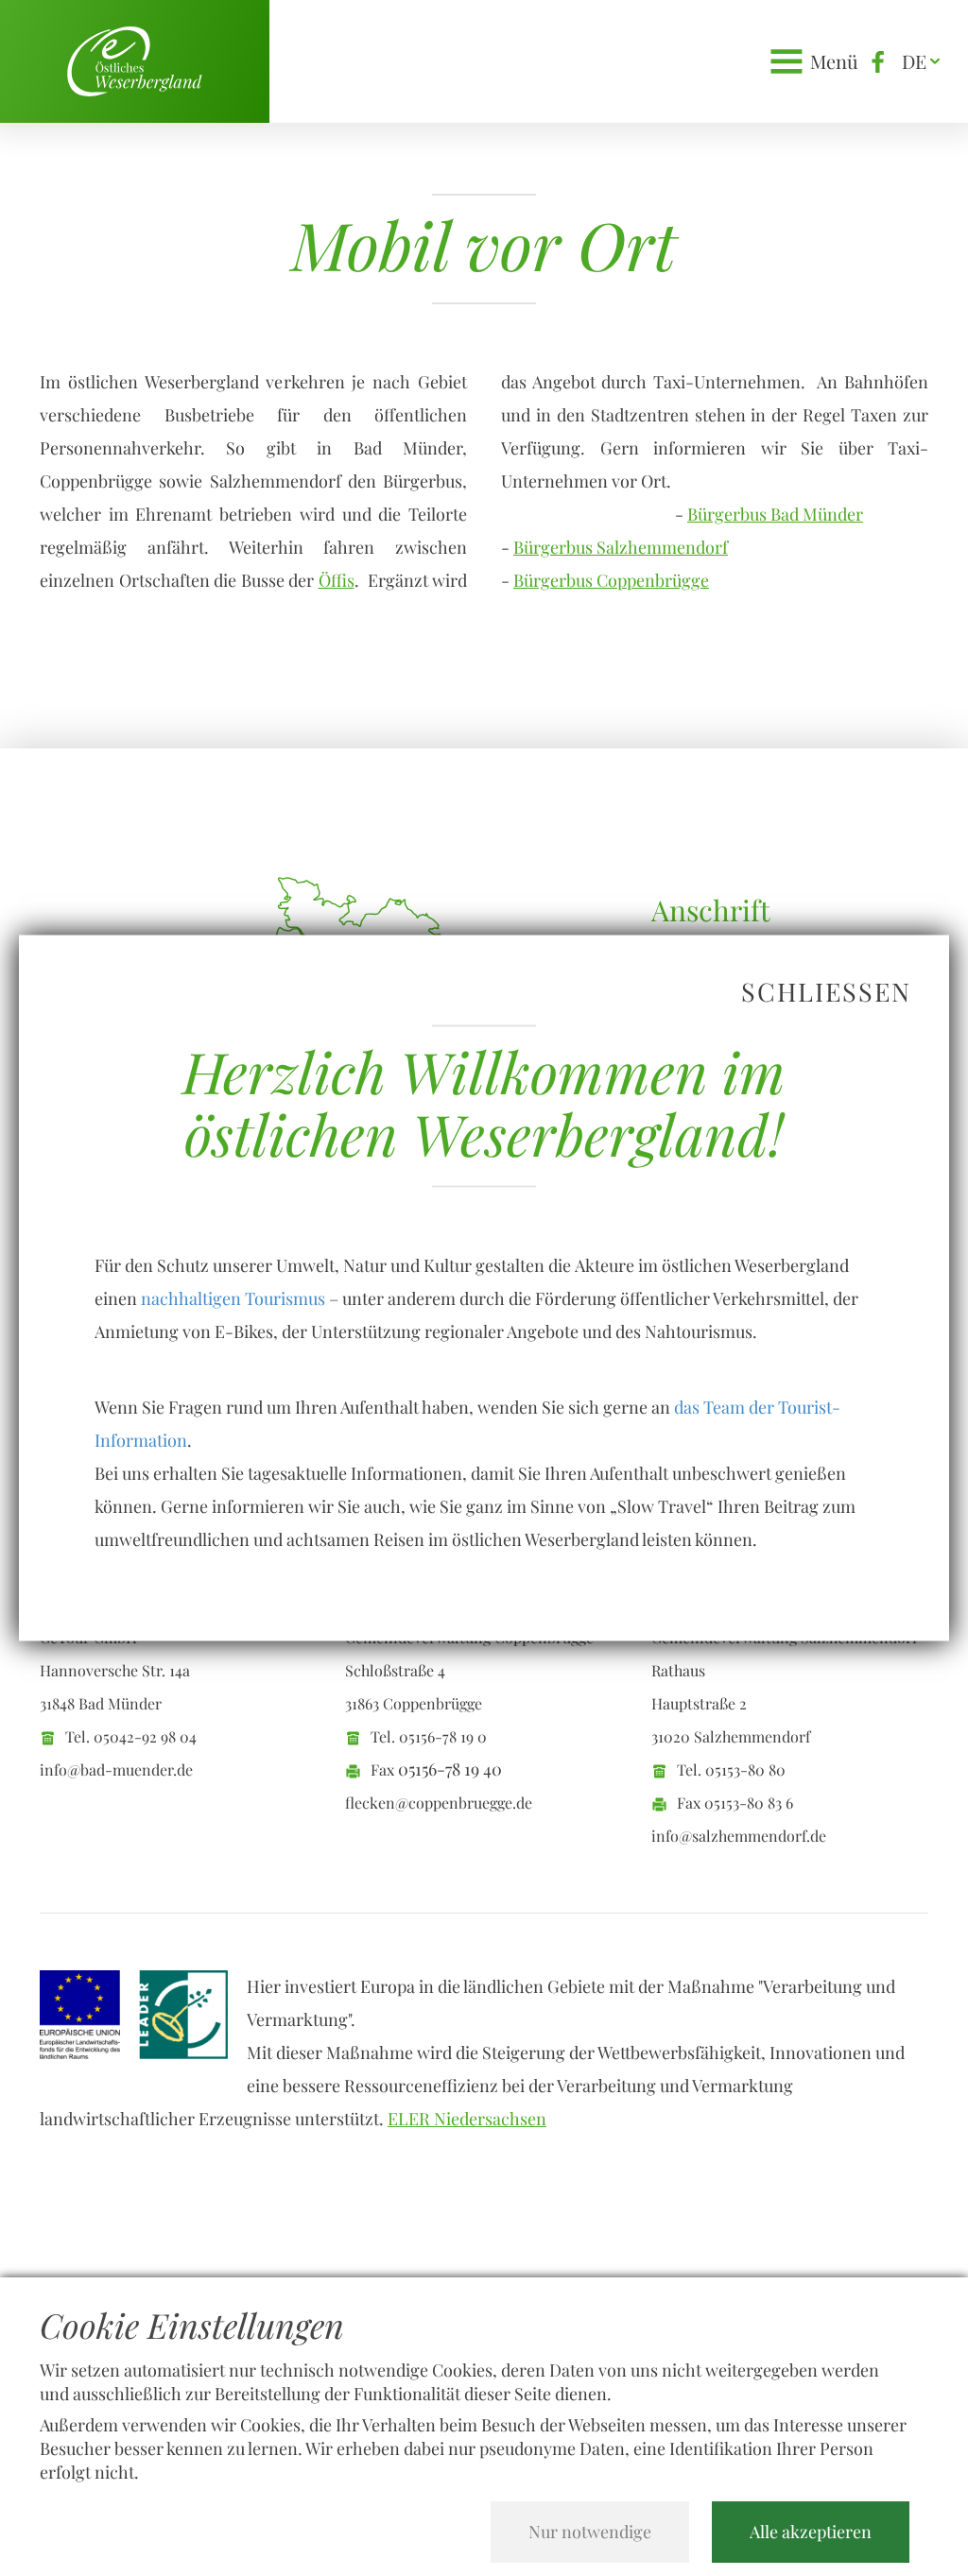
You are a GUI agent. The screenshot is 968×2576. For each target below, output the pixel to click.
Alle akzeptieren (811, 2532)
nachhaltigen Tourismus (233, 1298)
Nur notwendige (590, 2532)
